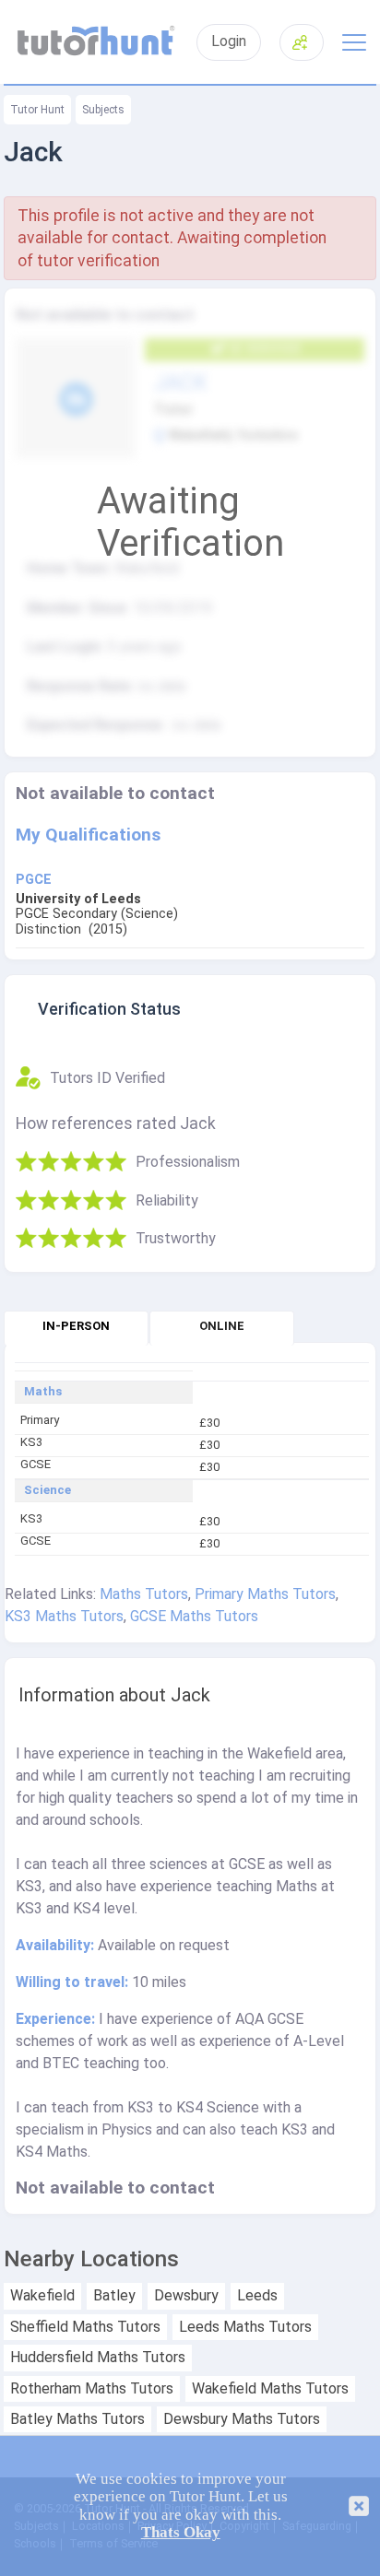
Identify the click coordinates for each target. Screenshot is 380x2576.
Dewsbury (186, 2296)
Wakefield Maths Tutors (270, 2389)
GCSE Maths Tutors (194, 1616)
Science (47, 1490)
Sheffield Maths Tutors (85, 2327)
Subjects (103, 110)
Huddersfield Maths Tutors (98, 2358)
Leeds (257, 2296)
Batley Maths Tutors (77, 2419)
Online (222, 1326)
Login (229, 41)
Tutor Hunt (37, 110)
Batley (114, 2296)
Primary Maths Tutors (265, 1594)
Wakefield (42, 2296)
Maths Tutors (144, 1594)
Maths (43, 1392)
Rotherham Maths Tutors (92, 2389)
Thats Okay (181, 2532)
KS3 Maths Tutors (64, 1616)
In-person (76, 1326)
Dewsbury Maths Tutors (242, 2419)
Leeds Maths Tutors (245, 2327)
